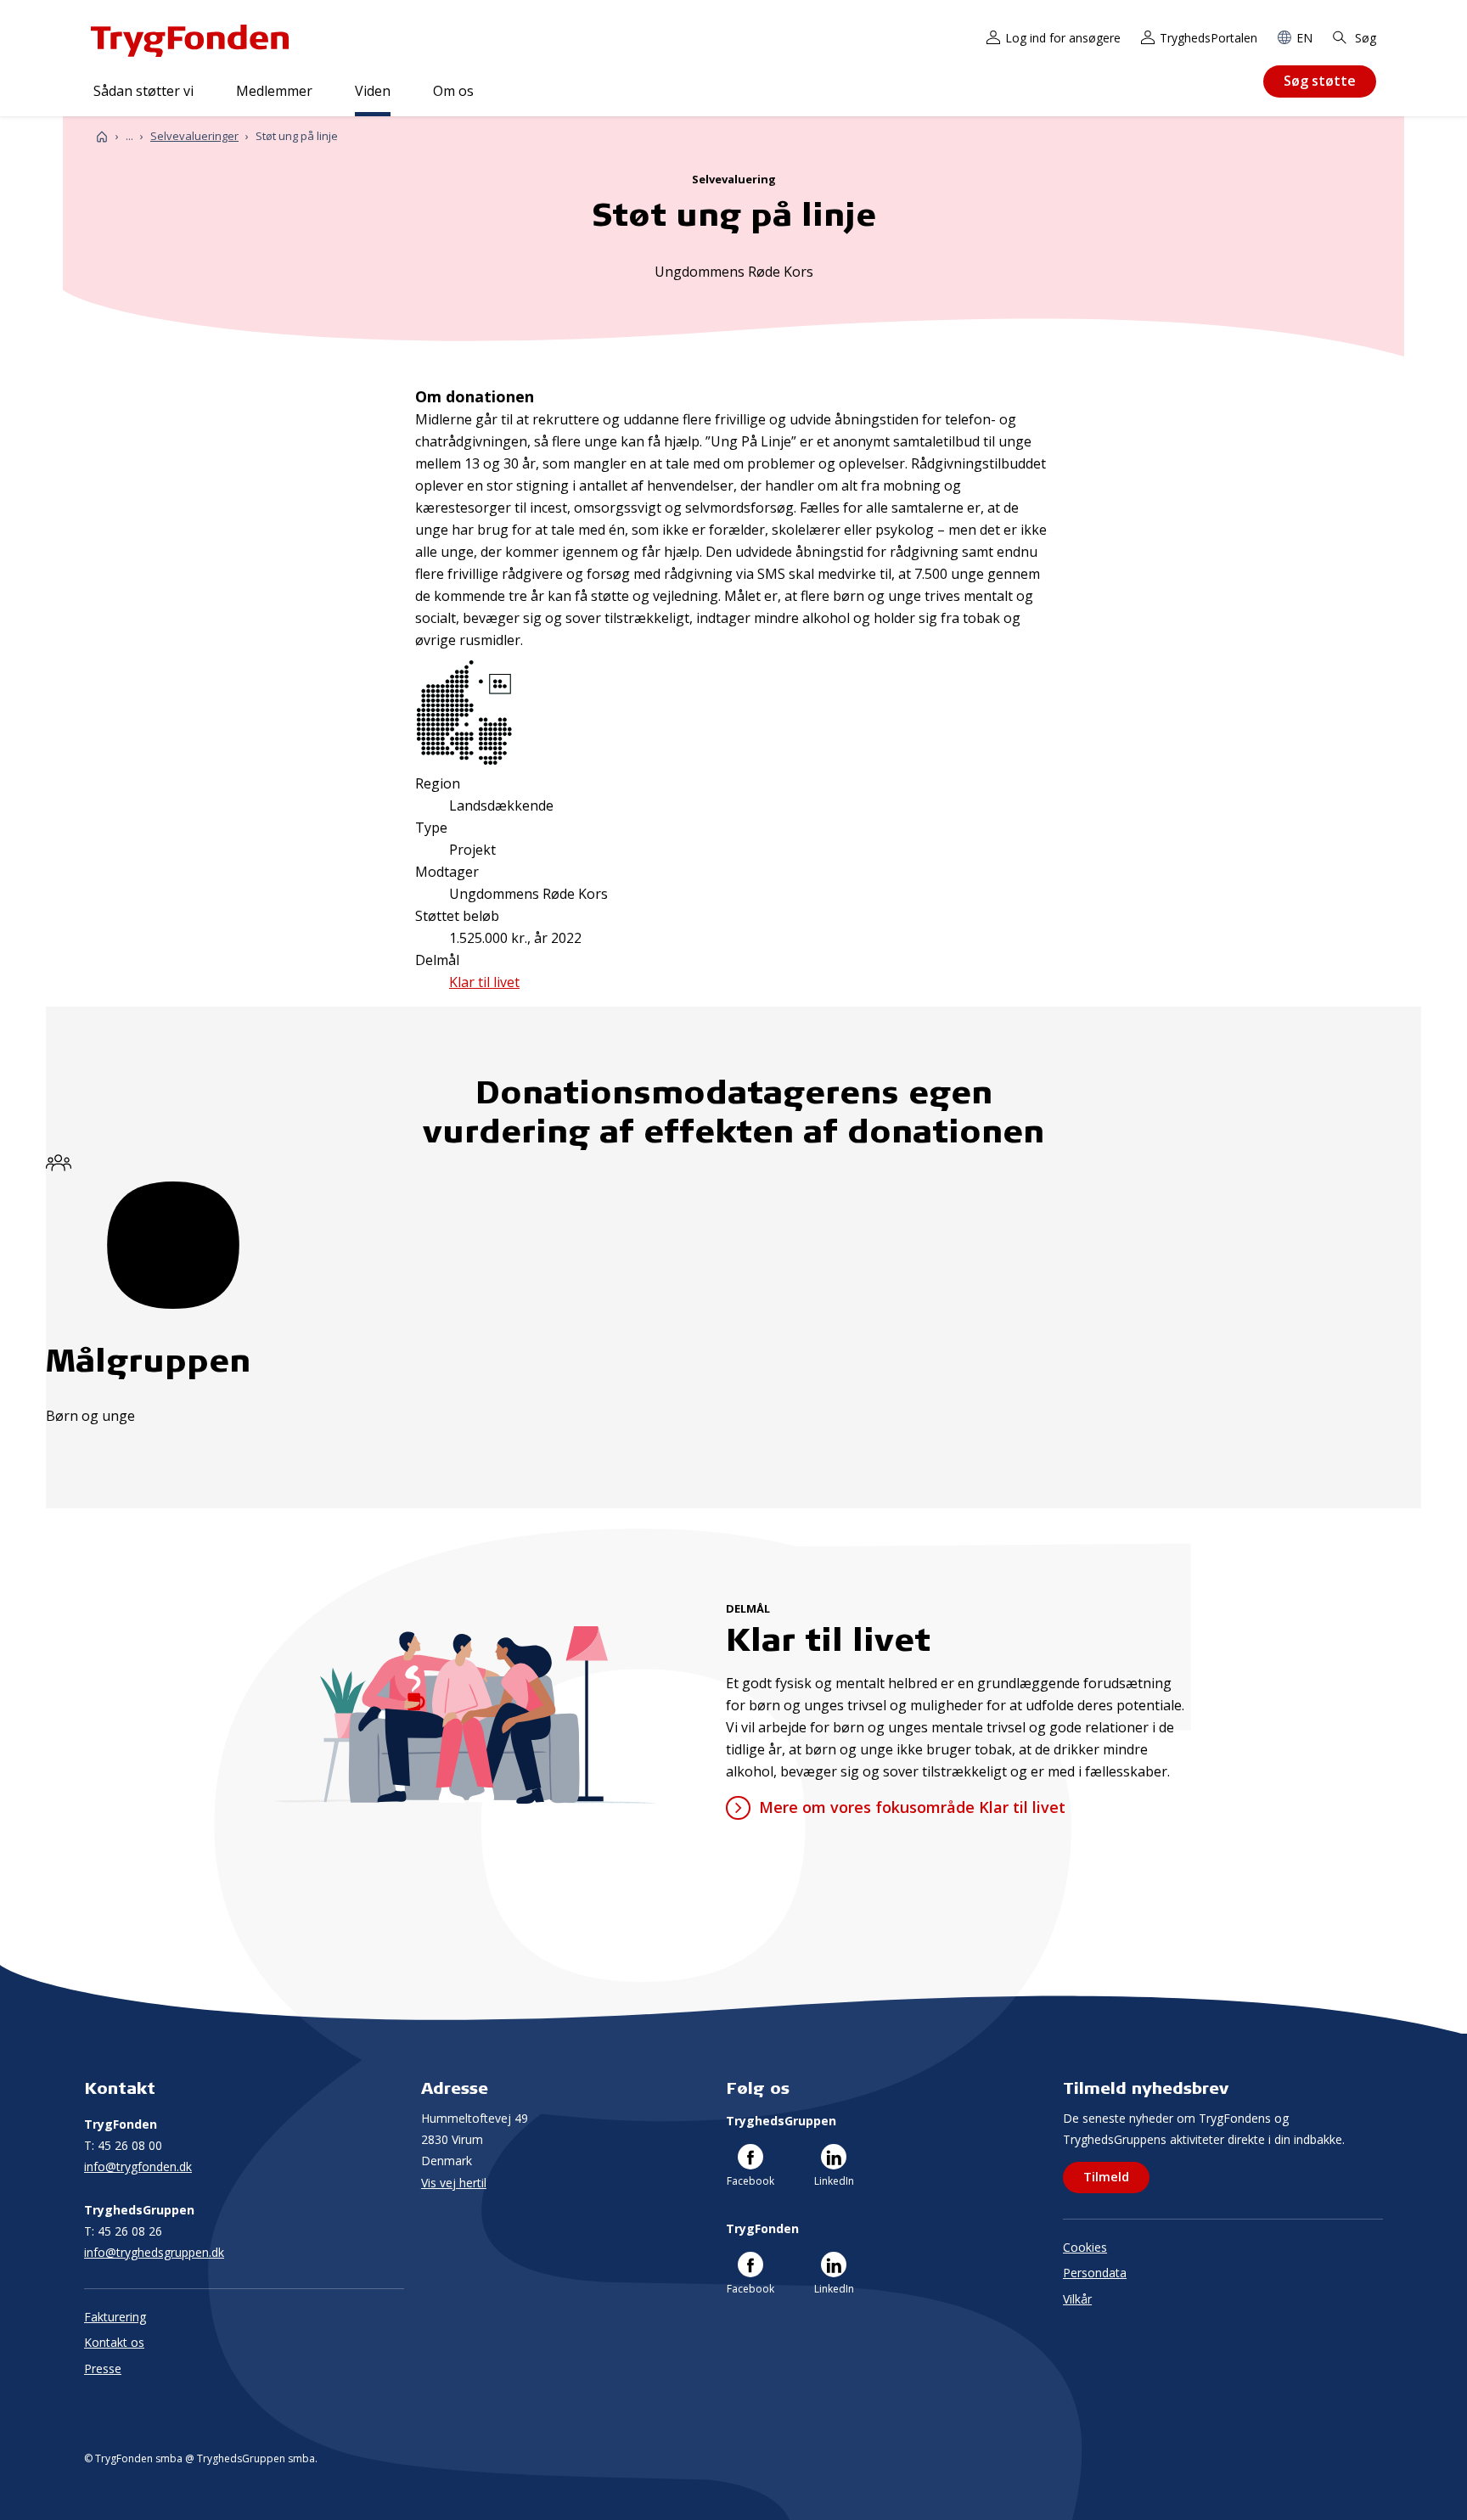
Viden (373, 91)
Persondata (1095, 2273)
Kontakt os (114, 2342)
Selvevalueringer (194, 136)
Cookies (1085, 2247)
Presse (103, 2368)
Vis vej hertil (454, 2183)
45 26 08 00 (123, 2145)
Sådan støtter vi (143, 91)
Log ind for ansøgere (1063, 38)
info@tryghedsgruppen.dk (154, 2252)
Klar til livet (484, 982)
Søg (1364, 38)
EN (1304, 38)
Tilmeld (1106, 2176)
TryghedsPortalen (1208, 38)
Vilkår (1077, 2299)
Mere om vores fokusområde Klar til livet (912, 1807)
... (129, 136)
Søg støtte (1320, 81)
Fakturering (115, 2317)
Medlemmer (274, 91)
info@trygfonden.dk (138, 2166)
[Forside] (102, 136)
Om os (453, 91)
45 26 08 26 (123, 2231)
